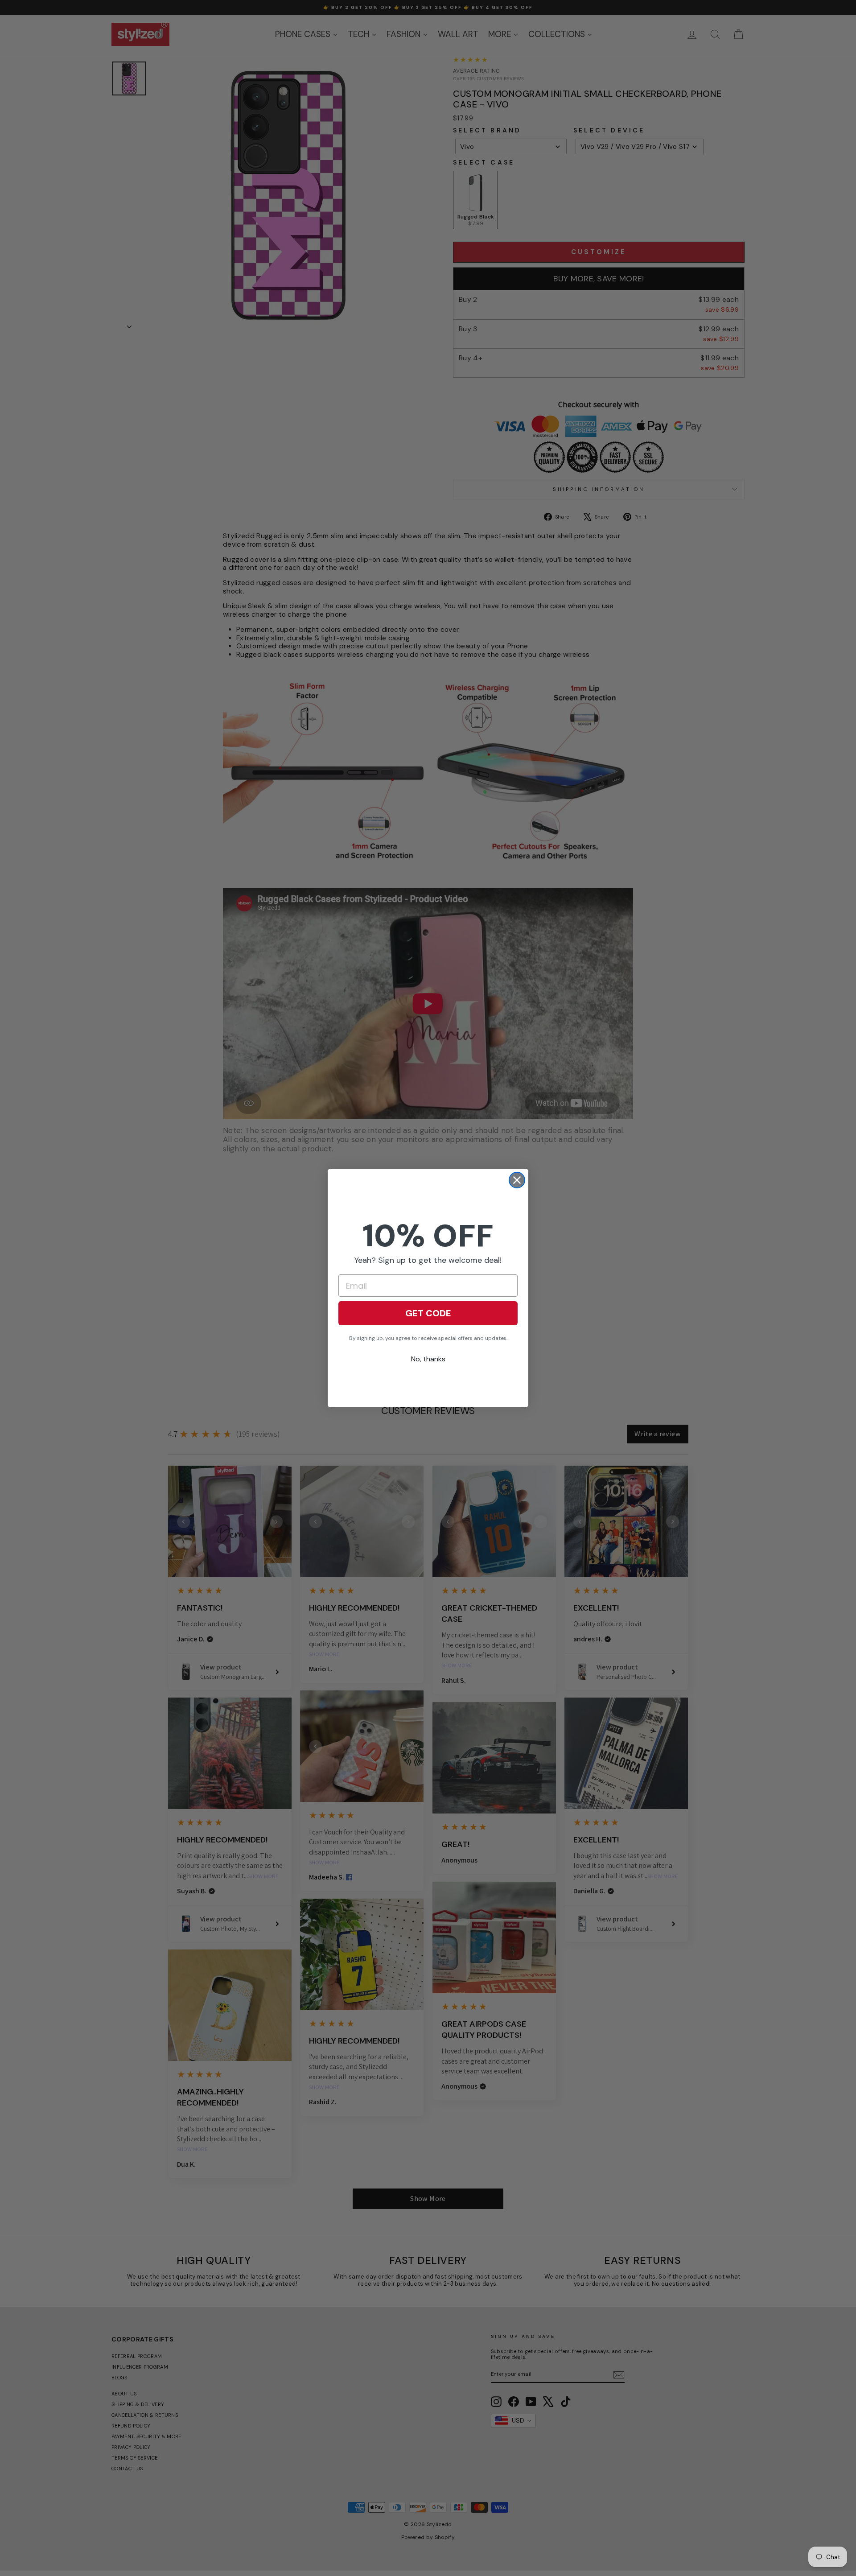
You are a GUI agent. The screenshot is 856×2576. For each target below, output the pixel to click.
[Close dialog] (517, 1180)
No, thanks (428, 1359)
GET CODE (428, 1313)
